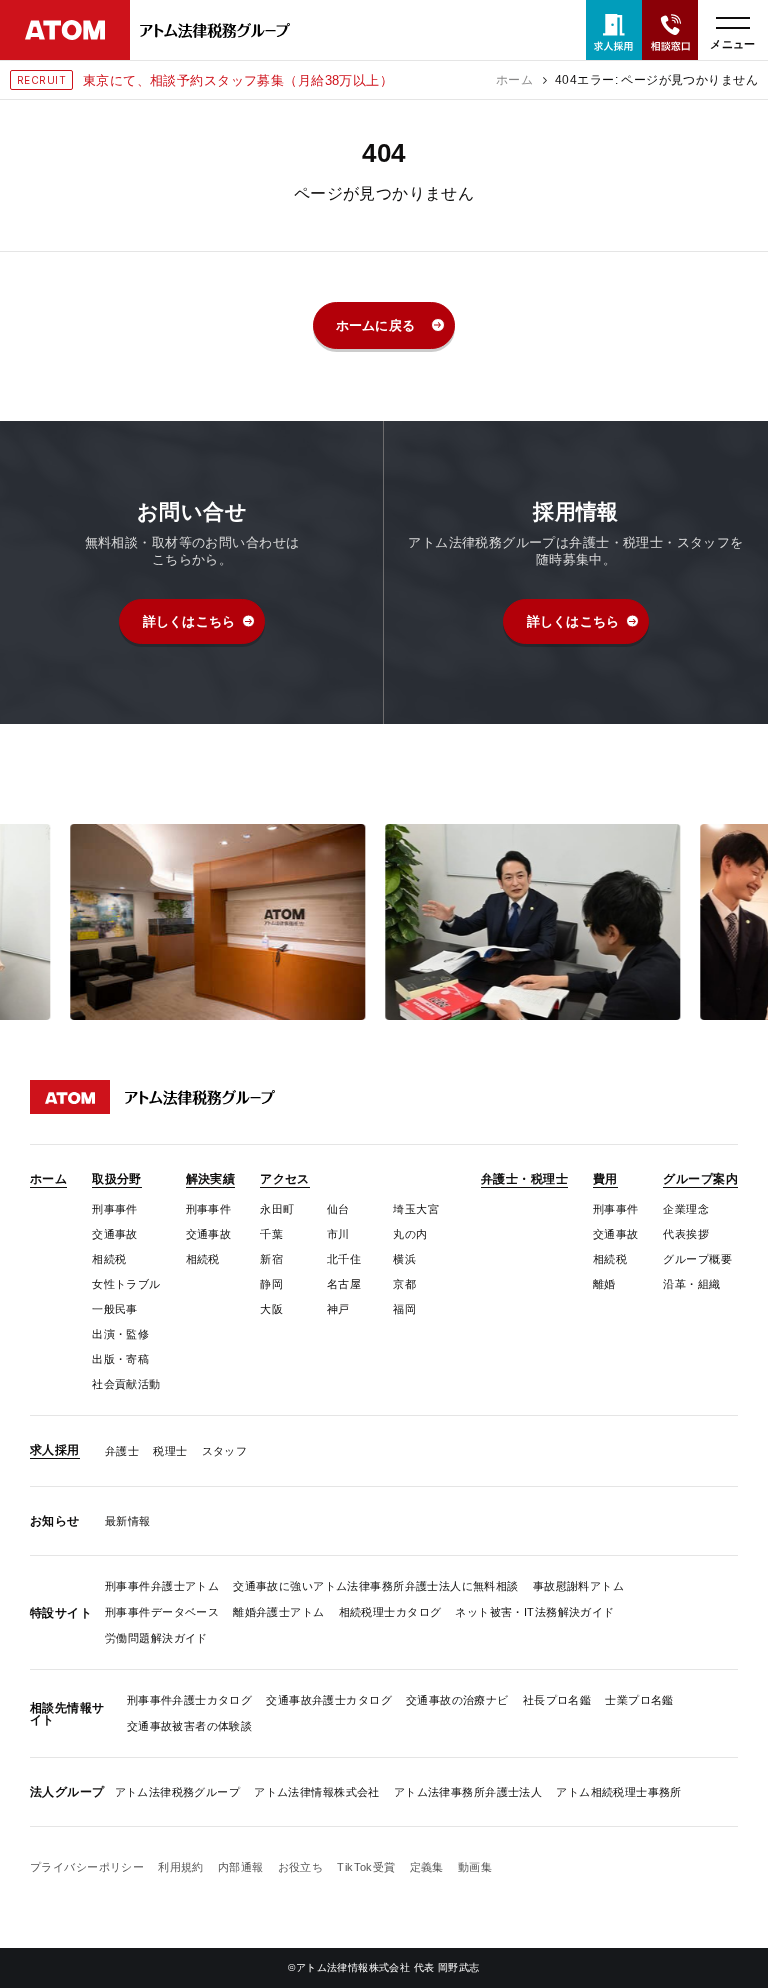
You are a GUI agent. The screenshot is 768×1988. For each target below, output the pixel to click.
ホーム (514, 80)
